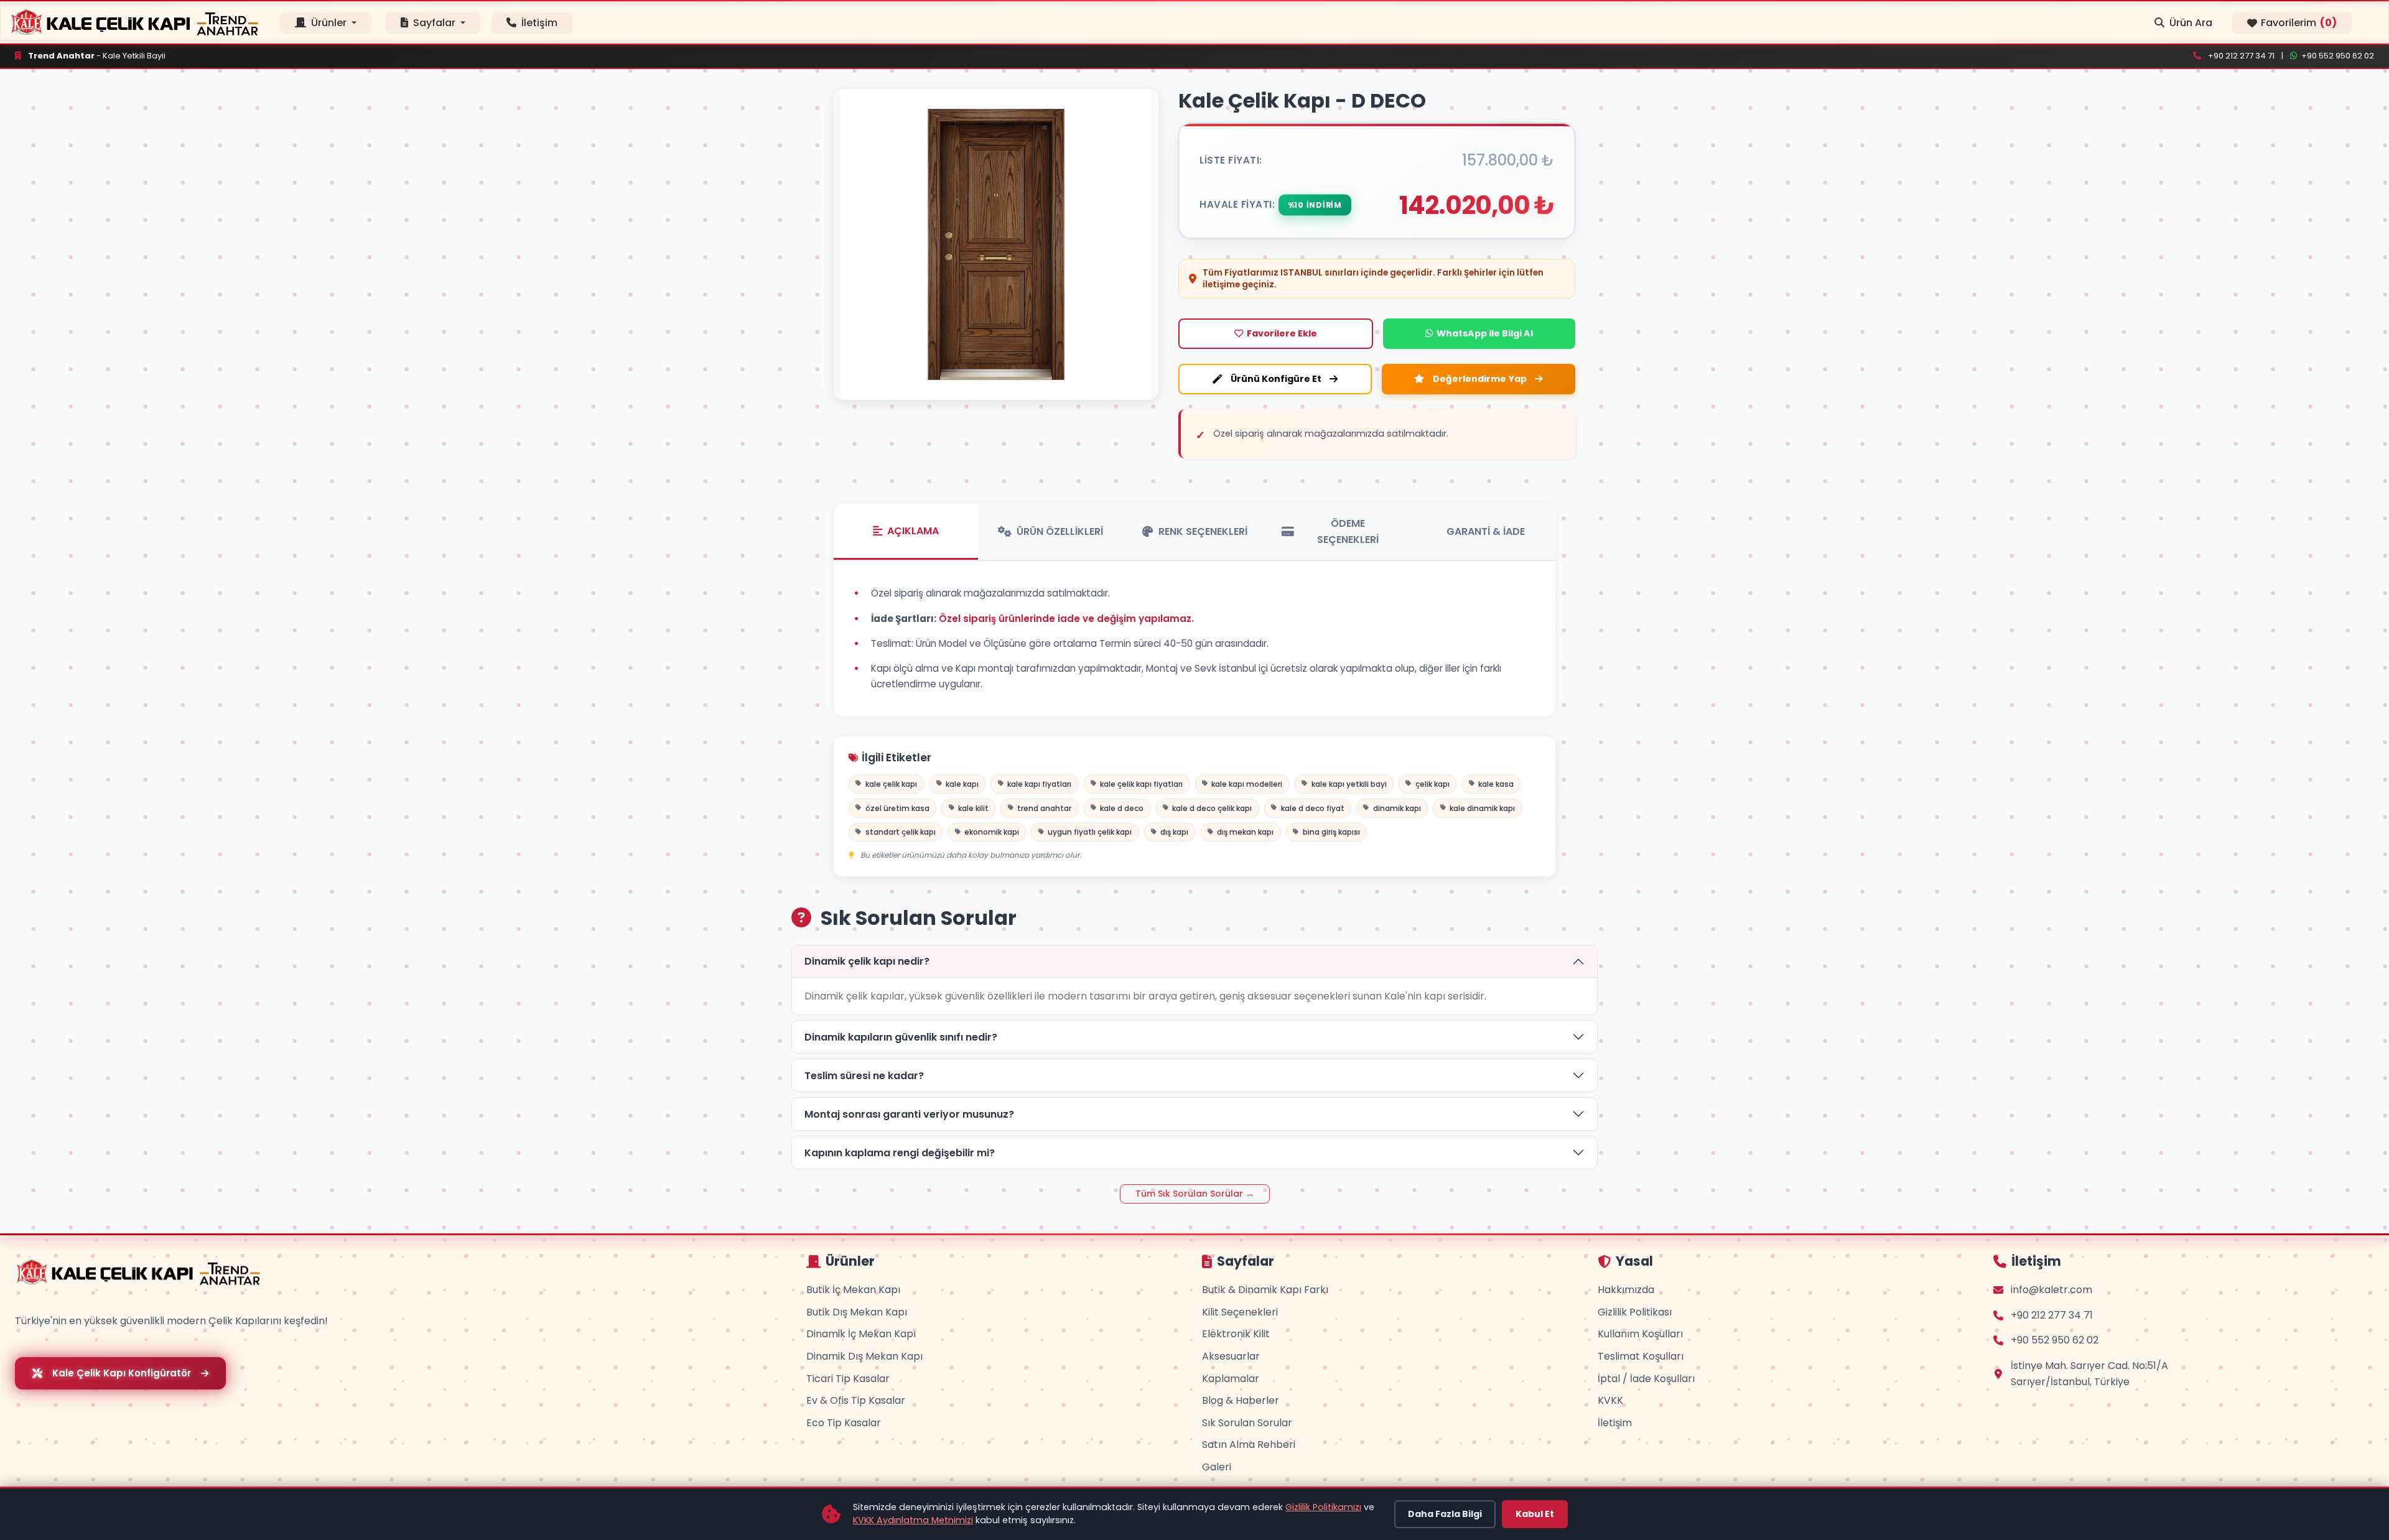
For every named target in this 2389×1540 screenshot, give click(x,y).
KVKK (1610, 1400)
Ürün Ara (2191, 23)
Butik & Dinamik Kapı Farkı (1265, 1290)
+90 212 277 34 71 (2241, 56)
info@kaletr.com (2051, 1290)
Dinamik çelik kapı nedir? (867, 961)
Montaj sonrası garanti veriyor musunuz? (909, 1114)
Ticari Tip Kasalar (848, 1379)
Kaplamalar (1231, 1379)
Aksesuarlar (1231, 1356)
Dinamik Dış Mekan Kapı (864, 1356)
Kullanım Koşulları (1640, 1334)
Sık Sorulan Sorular (1247, 1423)
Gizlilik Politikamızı (1323, 1507)
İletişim (538, 23)
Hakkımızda (1626, 1290)
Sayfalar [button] (434, 23)
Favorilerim (2299, 23)
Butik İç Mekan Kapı (853, 1290)
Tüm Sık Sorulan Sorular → (1195, 1194)
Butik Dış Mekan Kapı (857, 1312)
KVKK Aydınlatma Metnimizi (913, 1520)
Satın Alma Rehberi (1249, 1445)
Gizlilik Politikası (1635, 1312)
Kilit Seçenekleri (1240, 1312)
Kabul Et (1535, 1514)
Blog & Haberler (1241, 1400)
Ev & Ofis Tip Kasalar (856, 1400)
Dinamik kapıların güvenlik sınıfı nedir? (901, 1037)
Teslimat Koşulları (1641, 1356)
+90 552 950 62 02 (2338, 56)
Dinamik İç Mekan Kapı (861, 1334)
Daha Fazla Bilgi (1445, 1514)
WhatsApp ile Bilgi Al (1485, 333)
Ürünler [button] (329, 23)
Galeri (1217, 1467)
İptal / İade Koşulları (1646, 1379)
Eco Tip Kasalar (844, 1423)
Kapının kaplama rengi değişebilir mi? (900, 1153)
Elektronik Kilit (1236, 1334)
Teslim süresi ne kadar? (864, 1076)
